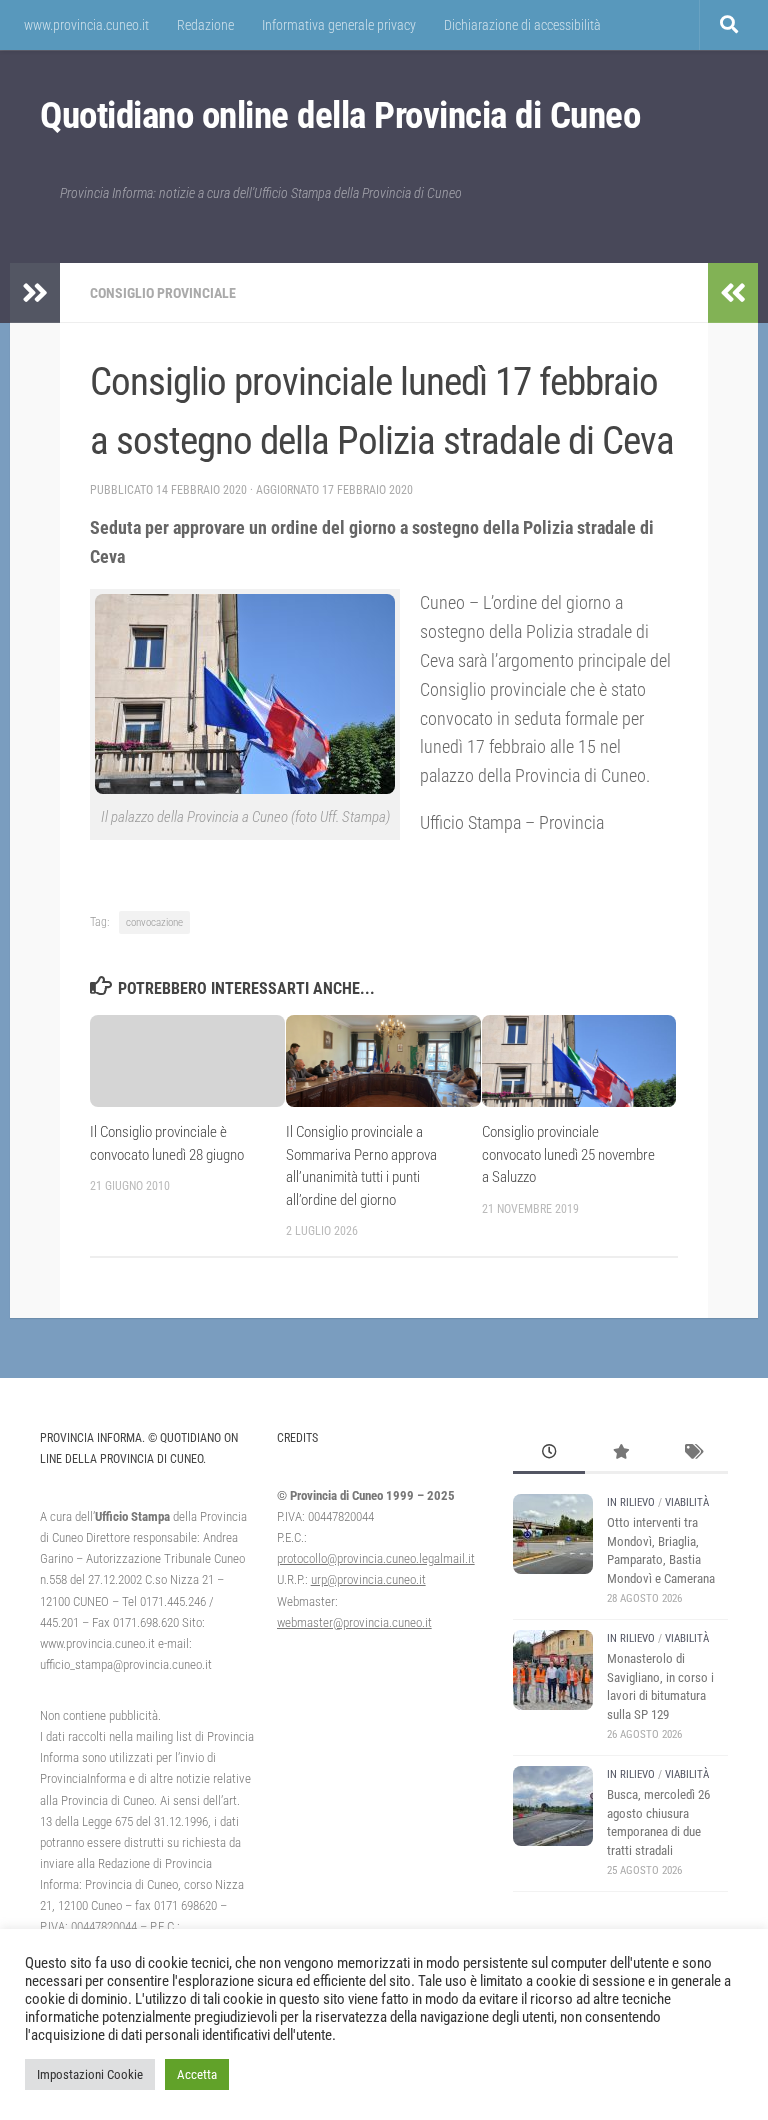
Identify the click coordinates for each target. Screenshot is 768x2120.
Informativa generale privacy (339, 25)
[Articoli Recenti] (549, 1454)
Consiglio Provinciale (163, 293)
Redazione (205, 25)
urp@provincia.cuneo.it (368, 1579)
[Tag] (692, 1454)
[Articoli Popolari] (621, 1454)
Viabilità (687, 1502)
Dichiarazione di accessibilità (522, 25)
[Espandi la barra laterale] (35, 293)
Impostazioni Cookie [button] (90, 2074)
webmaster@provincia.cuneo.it (354, 1622)
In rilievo (631, 1502)
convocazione (154, 922)
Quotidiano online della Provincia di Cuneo (340, 115)
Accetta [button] (197, 2074)
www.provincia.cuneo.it (86, 25)
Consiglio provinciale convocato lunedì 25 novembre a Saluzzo (568, 1154)
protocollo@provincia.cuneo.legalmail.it (376, 1558)
